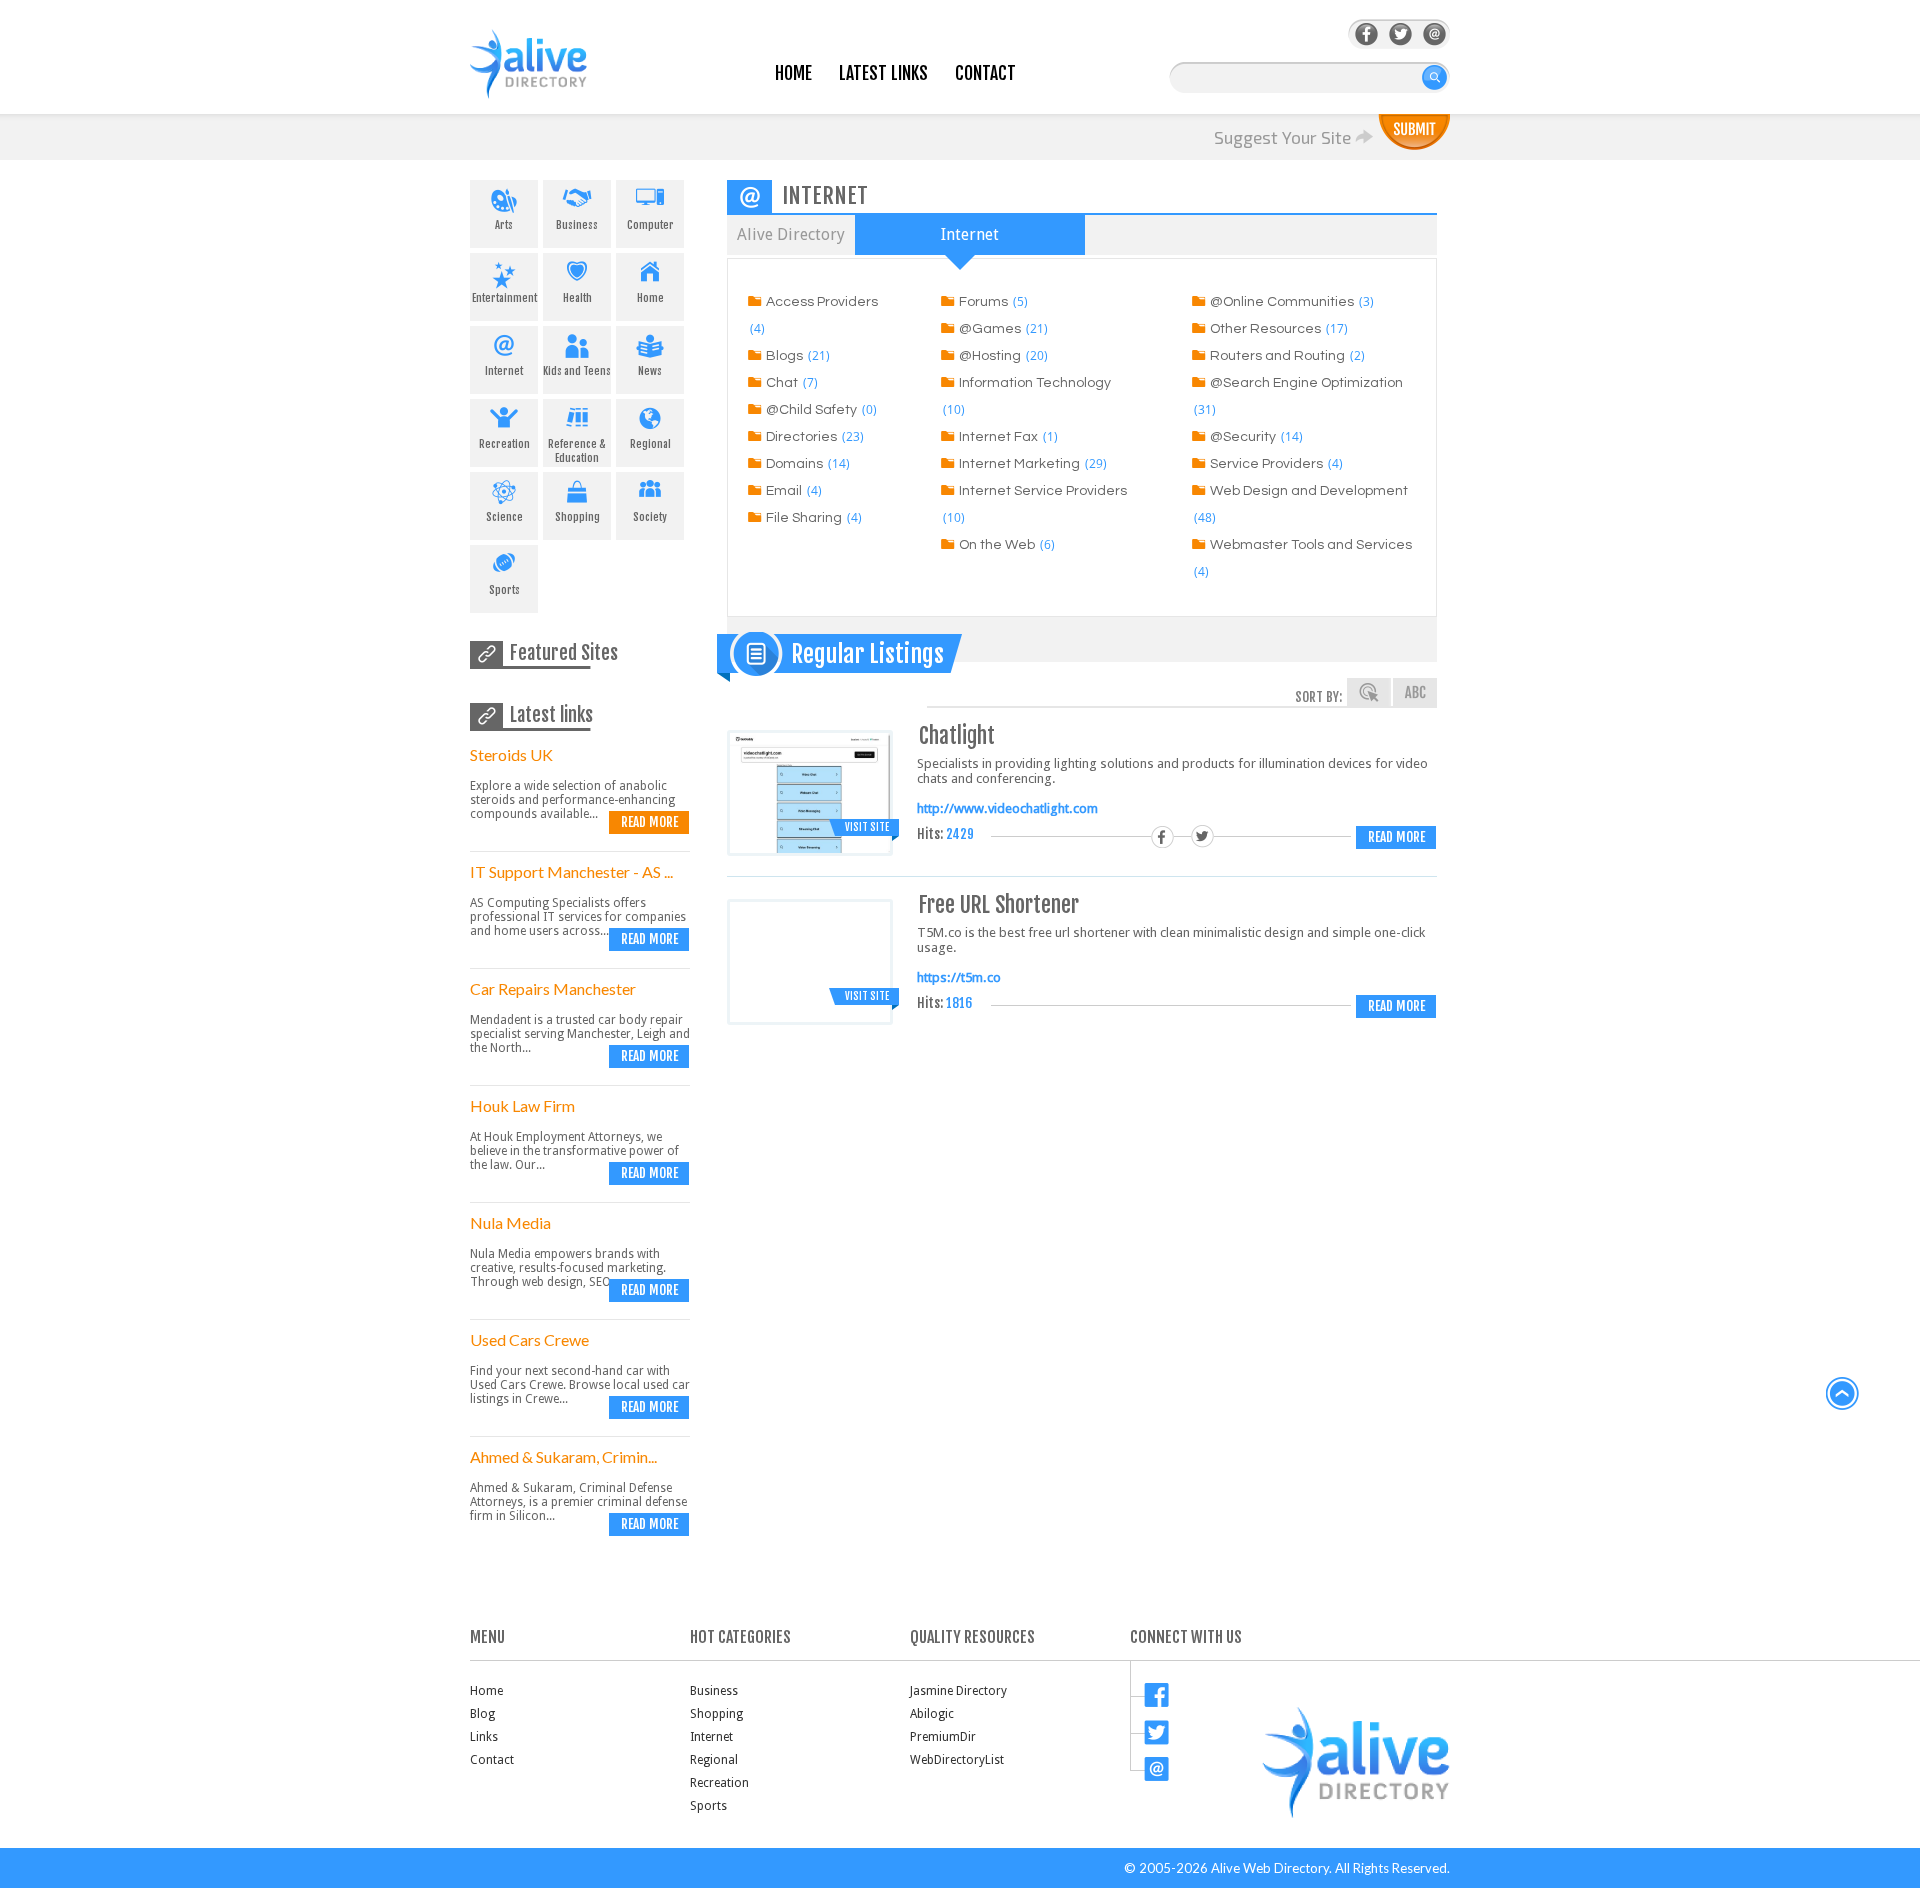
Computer (650, 225)
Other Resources (1265, 329)
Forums (983, 302)
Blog (482, 1714)
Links (484, 1737)
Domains (794, 464)
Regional (650, 444)
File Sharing (804, 518)
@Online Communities (1282, 302)
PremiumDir (943, 1737)
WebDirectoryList (957, 1760)
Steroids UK (511, 754)
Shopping (577, 517)
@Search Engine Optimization (1306, 383)
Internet (504, 371)
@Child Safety (811, 410)
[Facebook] (1366, 34)
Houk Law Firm (522, 1105)
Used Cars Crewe (529, 1339)
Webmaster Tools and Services (1311, 545)
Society (650, 517)
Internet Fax (998, 437)
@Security (1243, 437)
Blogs (784, 356)
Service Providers (1266, 464)
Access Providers (822, 302)
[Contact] (1434, 34)
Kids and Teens (577, 371)
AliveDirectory (550, 76)
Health (577, 298)
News (650, 371)
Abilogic (932, 1714)
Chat (782, 383)
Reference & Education (577, 451)
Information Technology (1035, 383)
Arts (504, 225)
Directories (801, 437)
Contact (985, 73)
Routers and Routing (1277, 356)
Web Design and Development (1309, 491)
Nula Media (510, 1222)
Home (793, 73)
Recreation (504, 444)
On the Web (997, 545)
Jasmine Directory (958, 1691)
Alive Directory (791, 234)
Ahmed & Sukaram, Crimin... (563, 1456)
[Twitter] (1400, 34)
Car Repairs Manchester (553, 988)
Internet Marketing (1019, 464)
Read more (649, 822)
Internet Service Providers (1043, 491)
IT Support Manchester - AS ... (571, 871)
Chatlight (957, 735)
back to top (1843, 1394)
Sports (504, 590)
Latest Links (883, 73)
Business (577, 225)
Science (504, 517)
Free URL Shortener (999, 904)
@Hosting (990, 356)
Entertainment (504, 298)
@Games (990, 329)
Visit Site (867, 827)
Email (784, 491)
